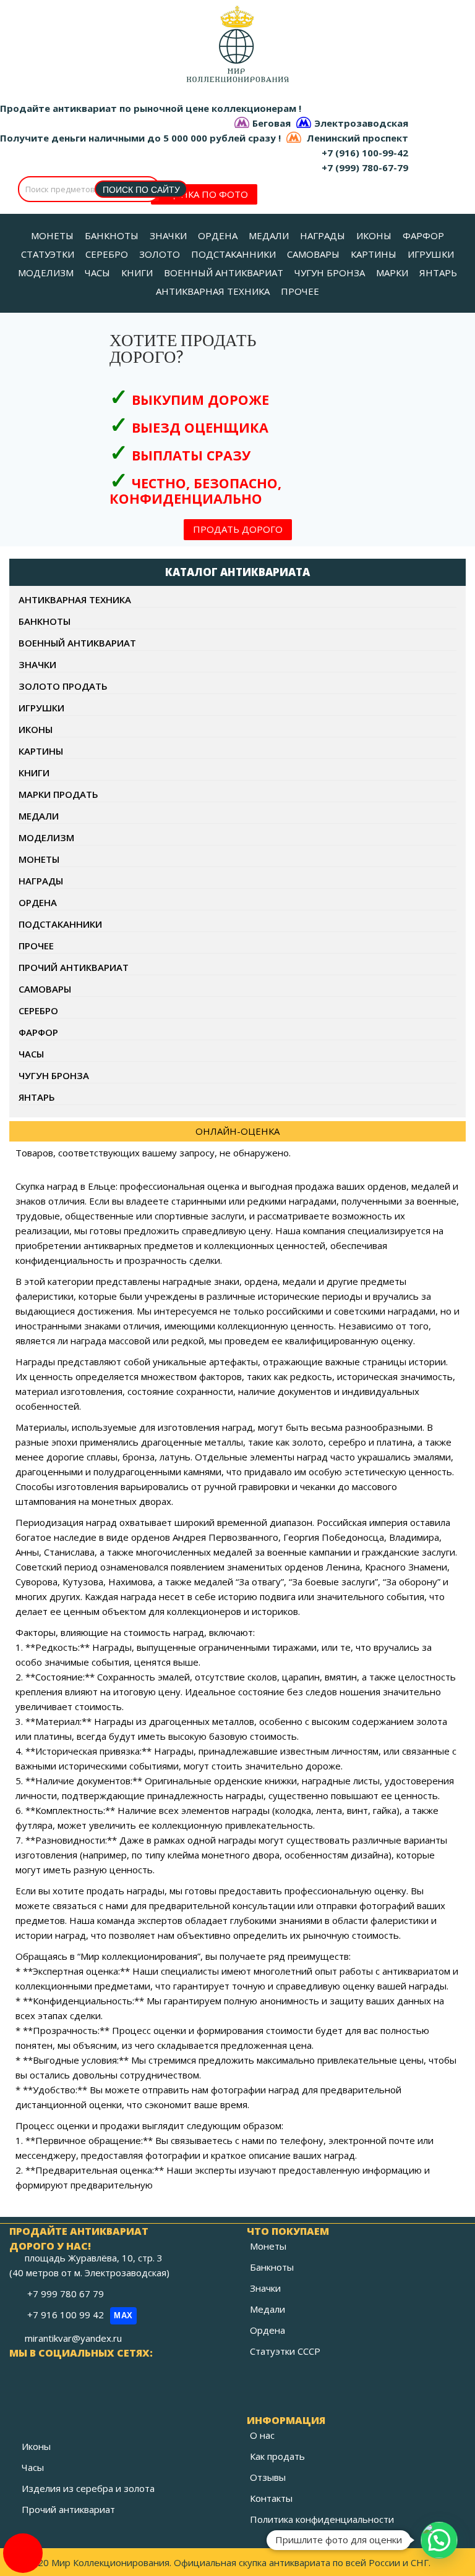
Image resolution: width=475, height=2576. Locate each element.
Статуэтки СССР (285, 2351)
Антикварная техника (75, 600)
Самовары (45, 989)
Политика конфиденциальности (322, 2519)
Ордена (38, 902)
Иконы (36, 729)
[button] (439, 2540)
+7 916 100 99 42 (80, 2315)
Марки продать (58, 794)
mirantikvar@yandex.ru (73, 2338)
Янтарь (37, 1097)
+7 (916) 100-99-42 (365, 153)
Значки (37, 664)
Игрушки (41, 708)
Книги (34, 773)
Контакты (271, 2498)
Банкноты (45, 621)
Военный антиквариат (77, 643)
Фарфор (38, 1032)
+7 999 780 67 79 (67, 2294)
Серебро (38, 1010)
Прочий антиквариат (74, 967)
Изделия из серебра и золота (88, 2488)
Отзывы (268, 2477)
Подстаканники (60, 924)
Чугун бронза (54, 1075)
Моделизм (46, 837)
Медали (39, 816)
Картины (41, 751)
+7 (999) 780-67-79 (365, 167)
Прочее (36, 946)
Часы (31, 1054)
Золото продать (63, 686)
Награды (41, 881)
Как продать (277, 2456)
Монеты (39, 859)
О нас (262, 2435)
